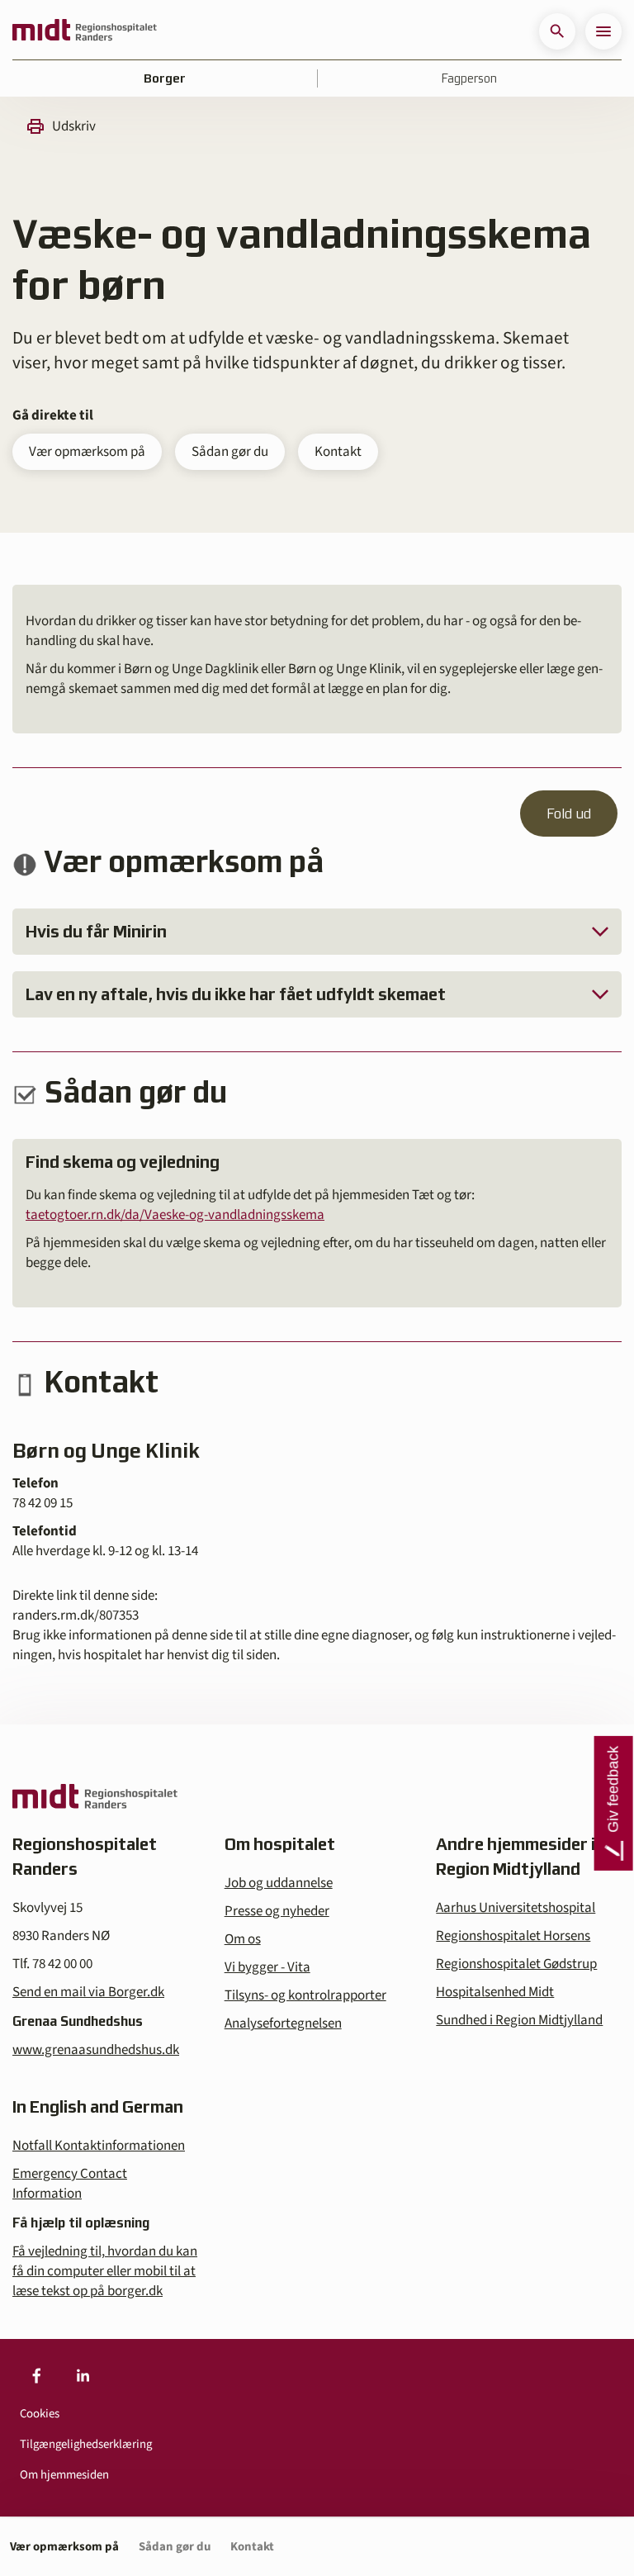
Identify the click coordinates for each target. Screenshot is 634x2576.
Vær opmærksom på (87, 452)
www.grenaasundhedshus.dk (96, 2050)
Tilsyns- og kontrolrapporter (305, 1995)
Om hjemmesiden (64, 2475)
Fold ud (569, 814)
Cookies (40, 2414)
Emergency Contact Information (70, 2184)
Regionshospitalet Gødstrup (516, 1964)
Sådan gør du (230, 452)
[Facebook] (36, 2375)
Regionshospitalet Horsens (513, 1936)
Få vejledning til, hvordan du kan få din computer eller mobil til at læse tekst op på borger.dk (105, 2271)
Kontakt (338, 452)
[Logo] (85, 31)
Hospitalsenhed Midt (495, 1992)
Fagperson (469, 78)
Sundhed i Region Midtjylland (519, 2020)
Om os (243, 1939)
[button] (557, 31)
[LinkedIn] (83, 2375)
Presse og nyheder (277, 1911)
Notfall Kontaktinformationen (99, 2146)
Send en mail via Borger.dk (88, 1992)
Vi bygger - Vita (267, 1967)
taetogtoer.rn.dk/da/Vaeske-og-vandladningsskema (175, 1215)
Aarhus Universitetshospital (516, 1908)
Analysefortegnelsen (283, 2023)
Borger (165, 78)
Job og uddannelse (279, 1883)
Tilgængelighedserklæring (86, 2444)
